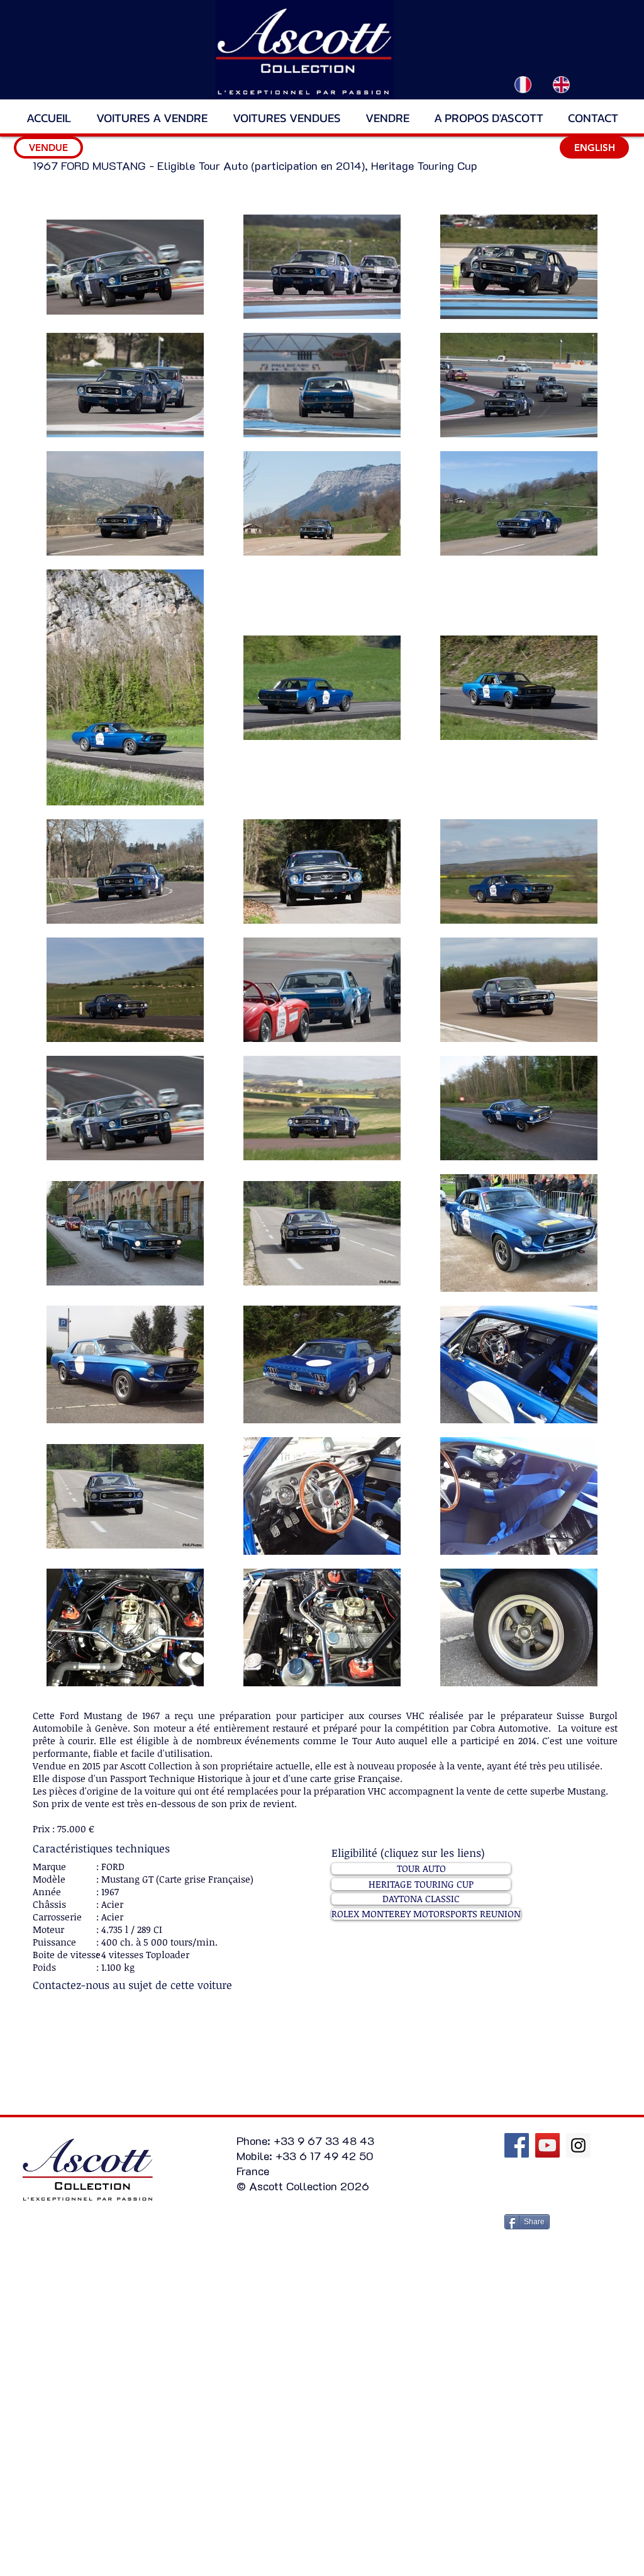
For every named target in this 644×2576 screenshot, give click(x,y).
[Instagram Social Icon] (578, 2145)
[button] (48, 148)
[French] (523, 84)
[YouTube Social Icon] (547, 2145)
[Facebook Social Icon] (517, 2145)
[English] (561, 84)
